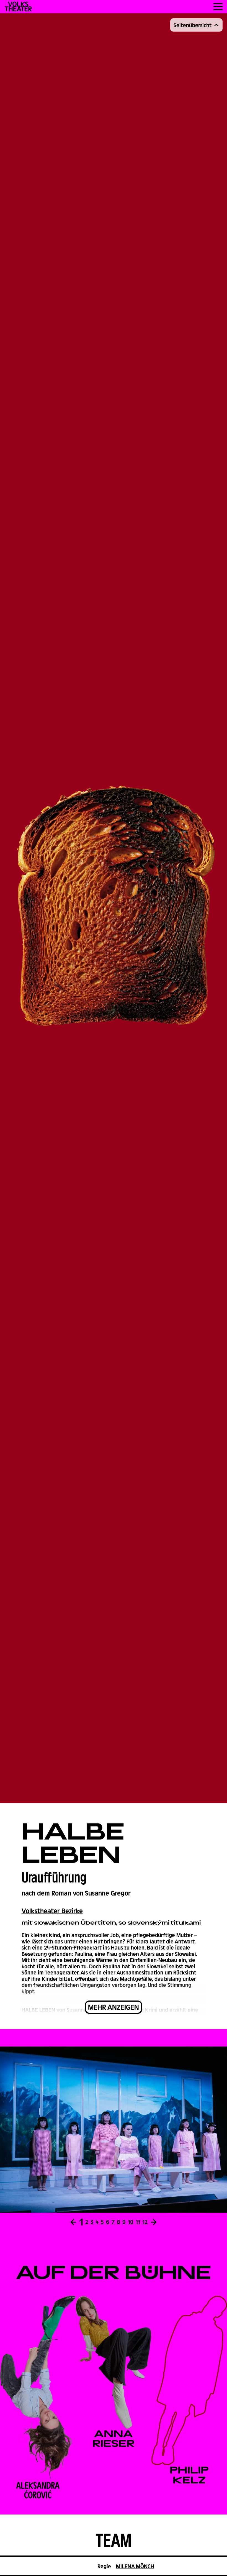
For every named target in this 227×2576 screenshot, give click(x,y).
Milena (135, 2566)
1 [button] (81, 2222)
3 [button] (92, 2222)
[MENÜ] (218, 7)
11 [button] (138, 2222)
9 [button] (124, 2222)
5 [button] (102, 2222)
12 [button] (145, 2222)
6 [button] (108, 2222)
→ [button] (154, 2222)
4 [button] (97, 2222)
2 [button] (87, 2222)
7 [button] (113, 2222)
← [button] (73, 2222)
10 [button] (131, 2222)
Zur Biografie (35, 2388)
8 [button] (118, 2222)
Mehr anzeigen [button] (114, 2007)
